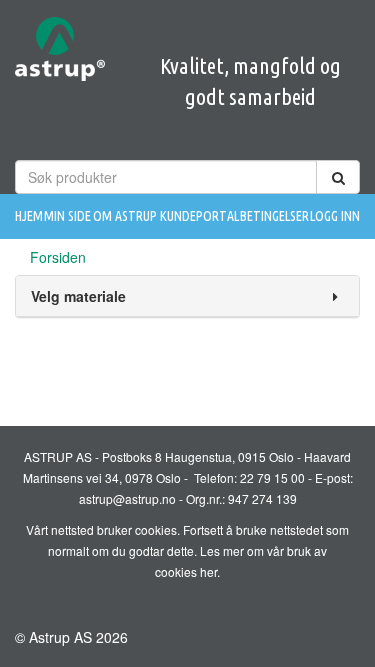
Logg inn (335, 216)
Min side (67, 216)
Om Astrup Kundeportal (166, 216)
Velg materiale (78, 296)
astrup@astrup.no (127, 498)
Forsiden (58, 257)
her (208, 571)
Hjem (29, 216)
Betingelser (274, 216)
